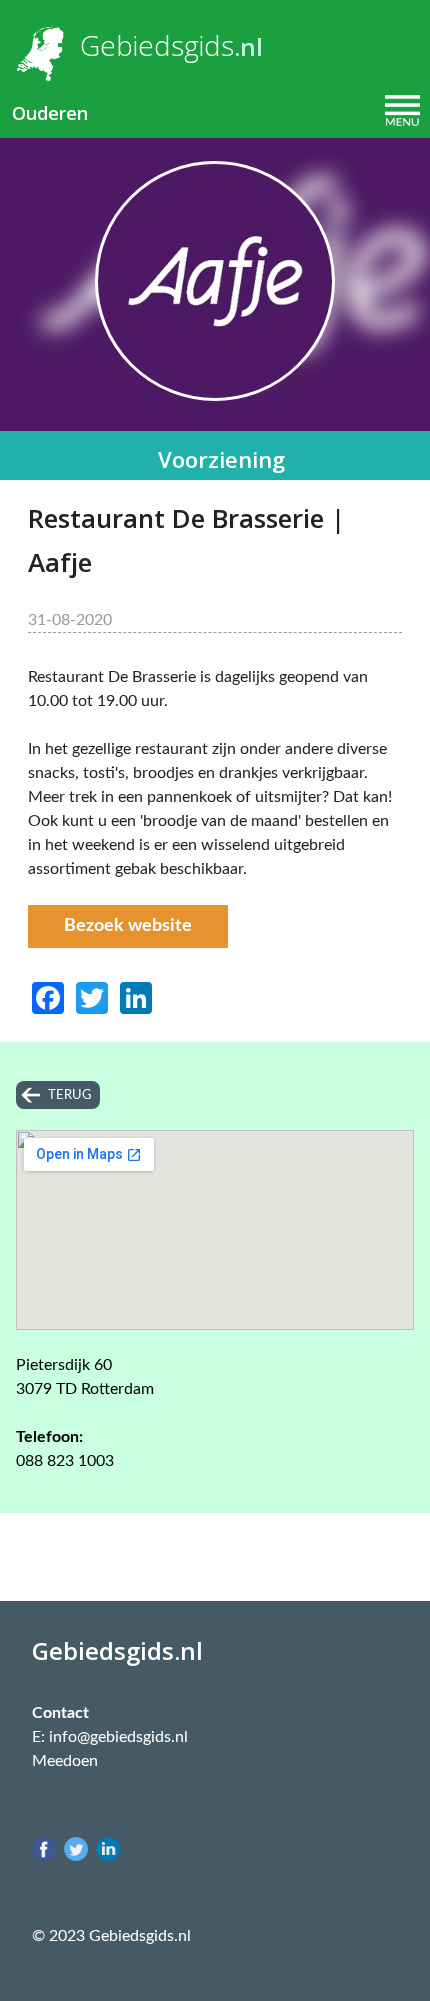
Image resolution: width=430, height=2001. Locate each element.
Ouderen (50, 113)
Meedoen (65, 1761)
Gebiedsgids (157, 45)
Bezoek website (128, 926)
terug (70, 1095)
